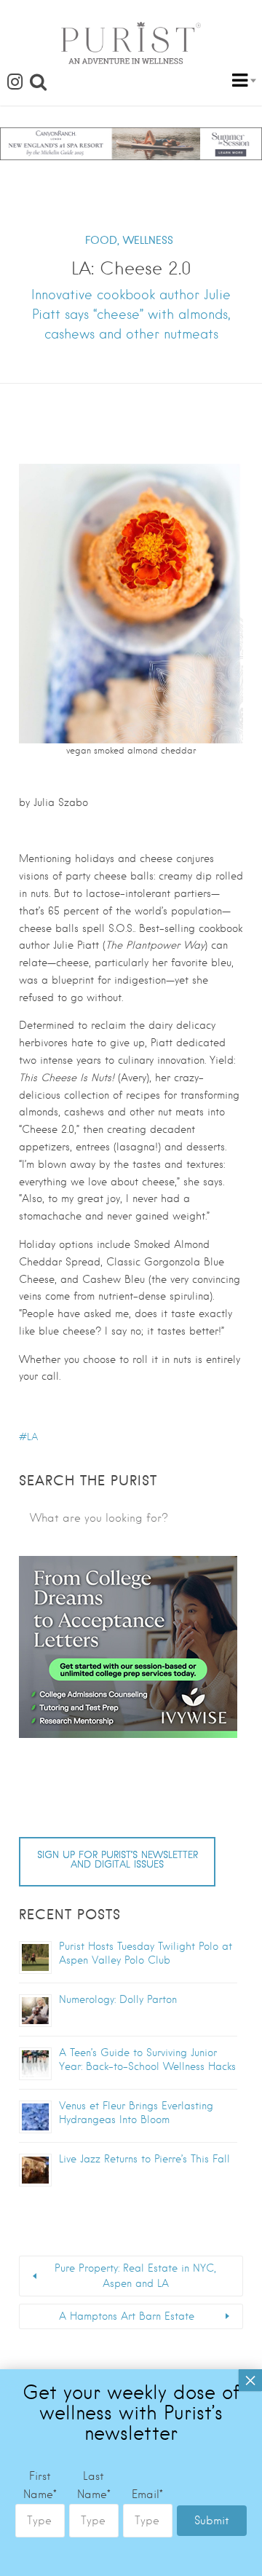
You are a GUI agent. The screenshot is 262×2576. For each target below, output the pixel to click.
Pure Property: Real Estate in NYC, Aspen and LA (135, 2276)
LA (32, 1437)
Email (147, 2494)
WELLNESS (148, 240)
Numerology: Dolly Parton (118, 1999)
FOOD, (102, 240)
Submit (212, 2521)
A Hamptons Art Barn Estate (127, 2316)
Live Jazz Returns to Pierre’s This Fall (144, 2159)
